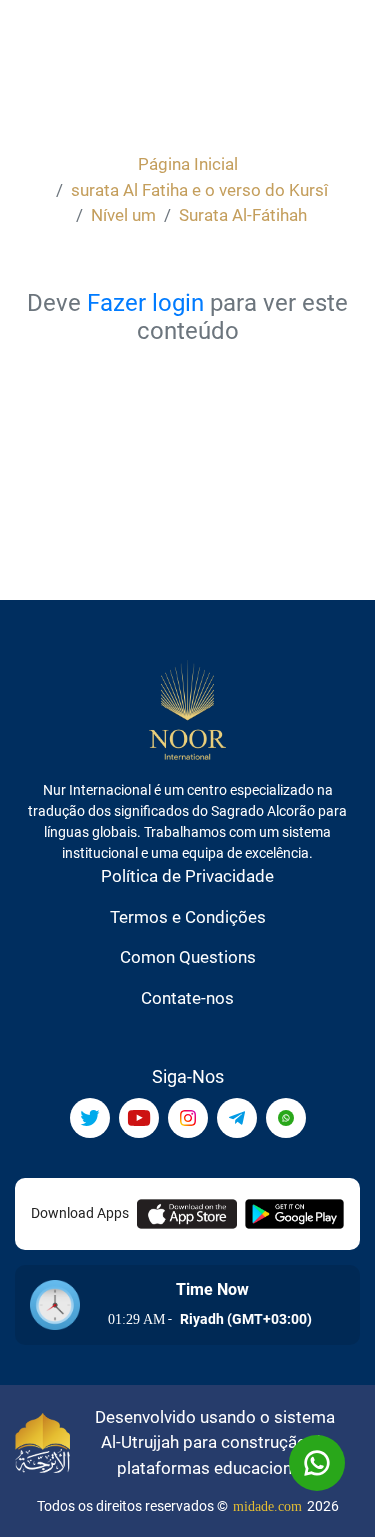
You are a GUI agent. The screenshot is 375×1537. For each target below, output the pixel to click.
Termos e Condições (188, 917)
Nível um (123, 215)
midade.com (267, 1506)
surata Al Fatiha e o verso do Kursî (199, 190)
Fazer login (145, 303)
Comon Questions (188, 957)
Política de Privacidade (187, 876)
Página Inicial (188, 164)
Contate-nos (187, 998)
